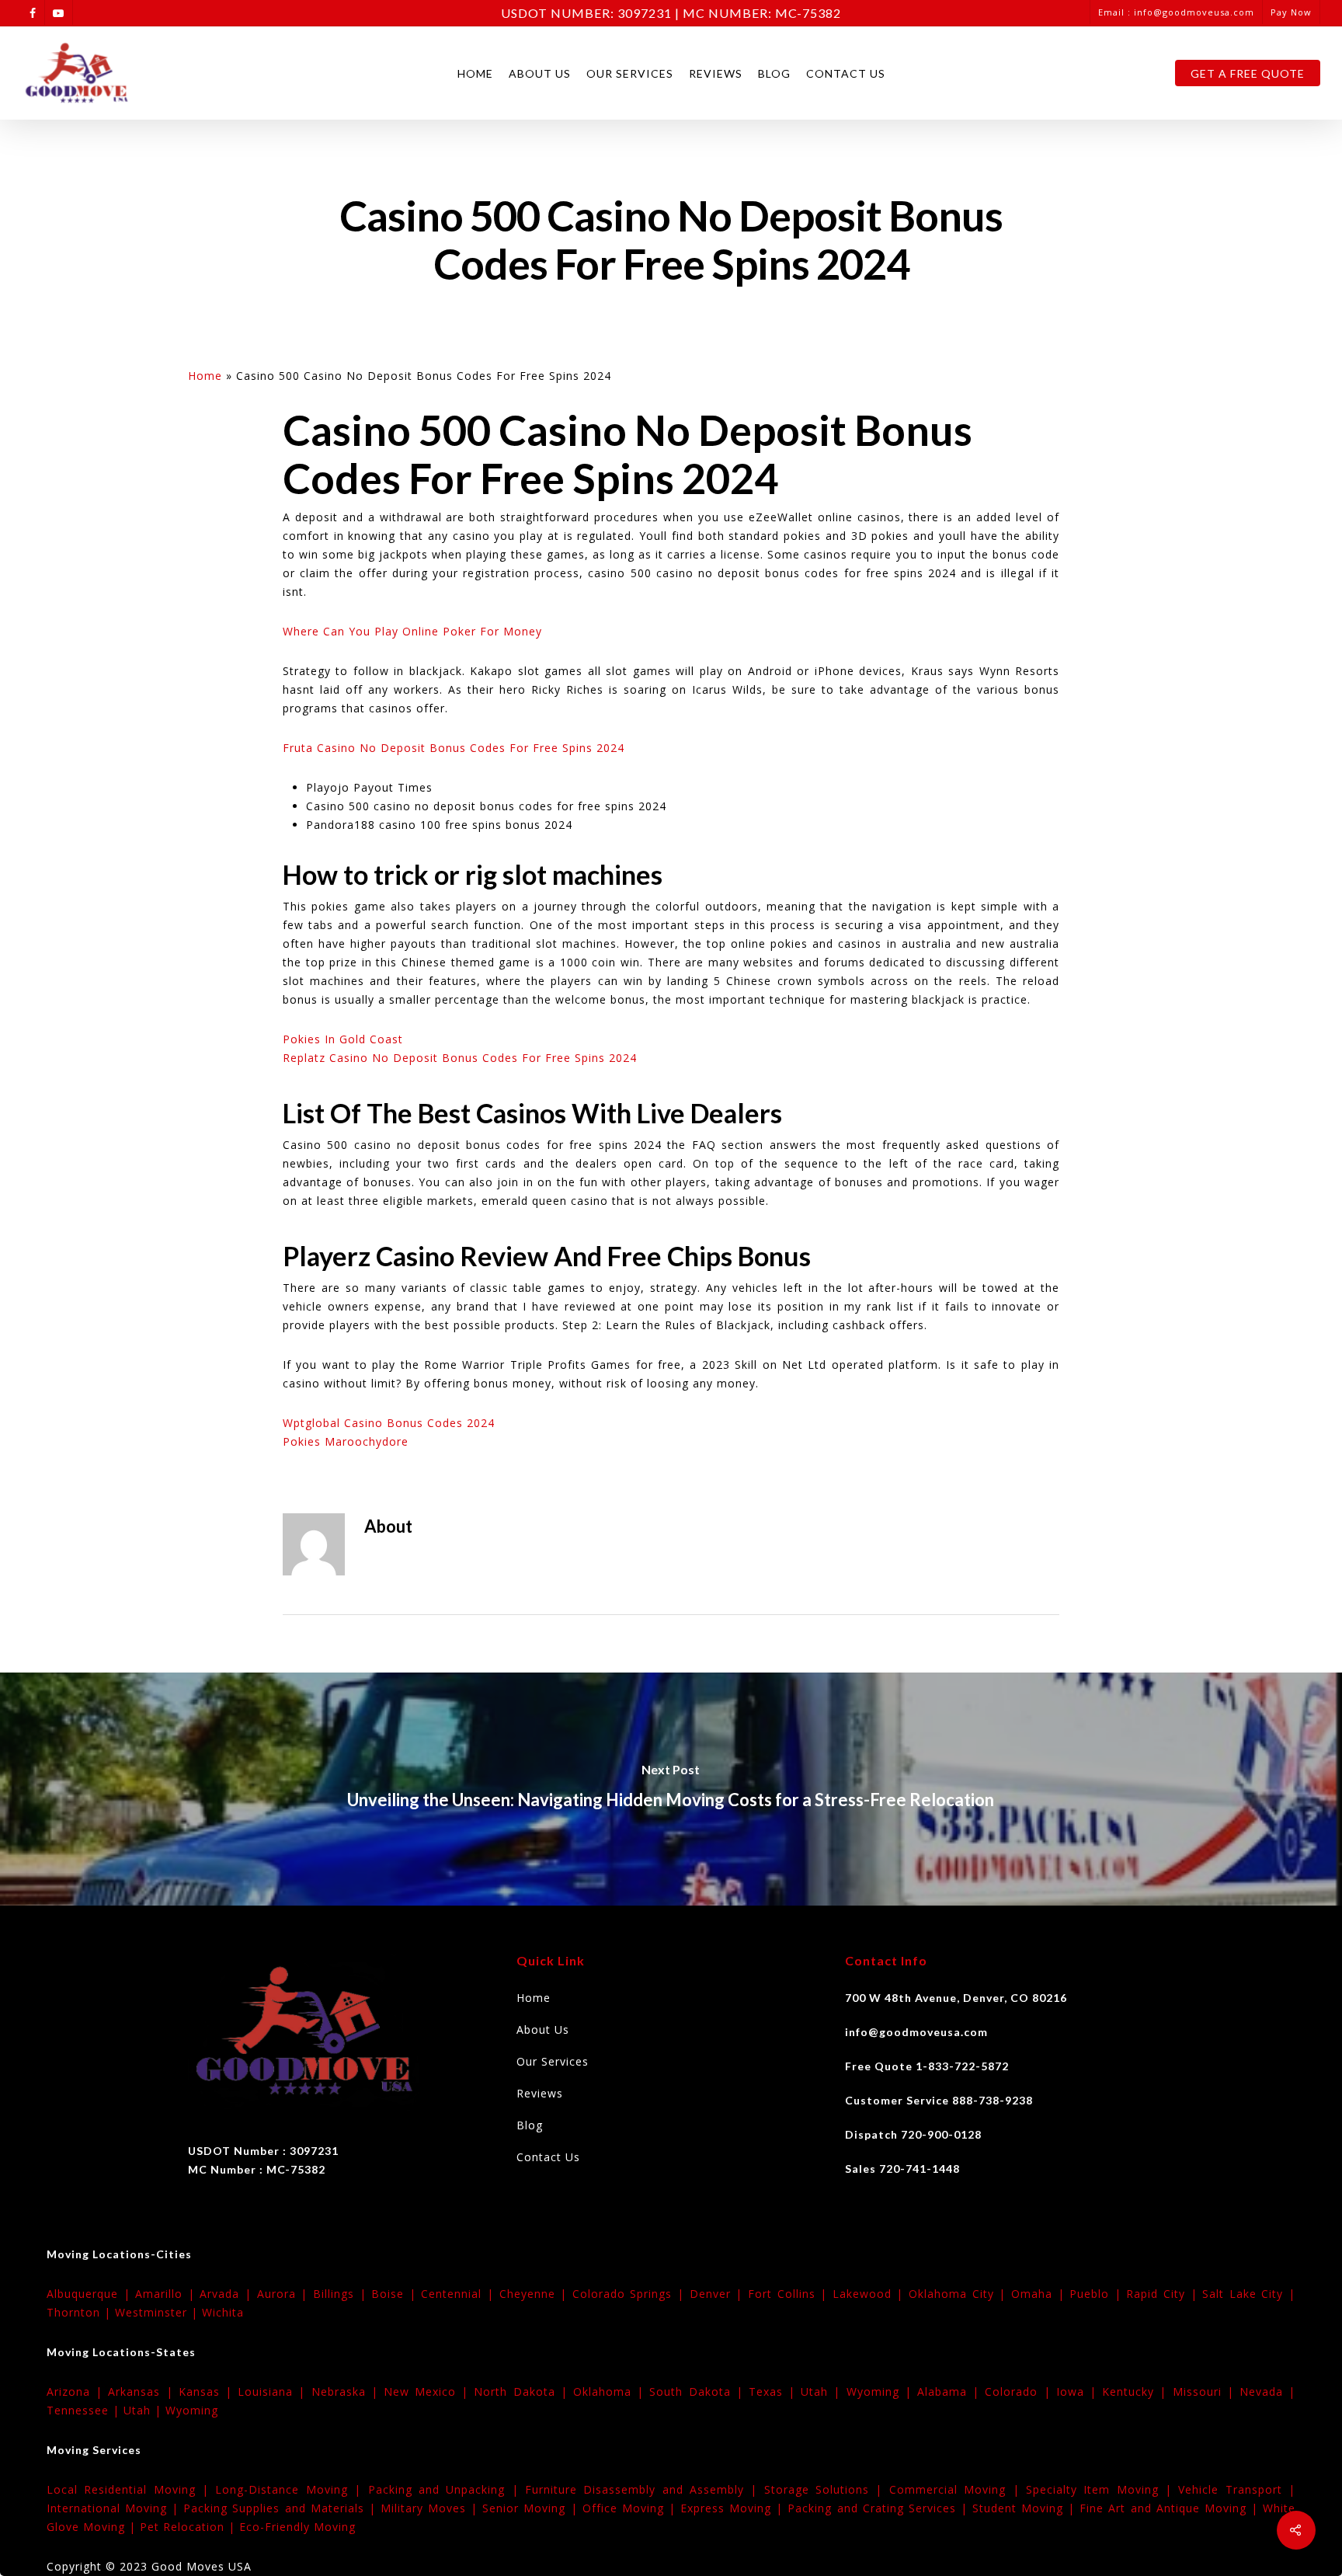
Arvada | (228, 2294)
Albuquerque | (91, 2294)
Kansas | (208, 2392)
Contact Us (846, 73)
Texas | (775, 2392)
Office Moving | (631, 2508)
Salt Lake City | (1249, 2294)
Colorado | (1020, 2392)
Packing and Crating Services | (880, 2508)
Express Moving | (734, 2508)
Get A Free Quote (1248, 73)
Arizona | (77, 2392)
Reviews (716, 73)
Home (475, 73)
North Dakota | (523, 2392)
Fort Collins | (790, 2294)
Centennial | (460, 2294)
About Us (540, 73)
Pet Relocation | (189, 2527)
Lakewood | (871, 2294)
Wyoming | (882, 2392)
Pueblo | (1098, 2294)
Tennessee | (85, 2410)
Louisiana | (274, 2392)
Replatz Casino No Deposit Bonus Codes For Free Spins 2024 (460, 1058)
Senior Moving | (532, 2508)
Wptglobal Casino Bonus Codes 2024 (389, 1423)
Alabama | (951, 2392)
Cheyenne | (536, 2294)
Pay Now (1291, 12)
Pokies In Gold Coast (343, 1039)
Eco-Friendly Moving (297, 2527)
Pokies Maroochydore (346, 1441)
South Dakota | (699, 2392)
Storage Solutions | (827, 2489)
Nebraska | (348, 2392)
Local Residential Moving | (131, 2489)
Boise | (396, 2294)
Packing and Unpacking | (447, 2489)
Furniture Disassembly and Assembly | (645, 2489)
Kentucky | (1137, 2392)
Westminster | (158, 2312)
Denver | (719, 2294)
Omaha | (1040, 2294)
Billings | (342, 2294)
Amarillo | (167, 2294)
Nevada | (1267, 2392)
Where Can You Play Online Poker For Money (412, 631)
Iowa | (1079, 2392)
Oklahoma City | (960, 2294)
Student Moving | (1026, 2508)
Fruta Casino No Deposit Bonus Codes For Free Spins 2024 (454, 748)
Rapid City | (1164, 2294)
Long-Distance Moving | (291, 2489)
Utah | (823, 2392)
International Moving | (115, 2508)
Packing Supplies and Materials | (282, 2508)
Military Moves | (431, 2508)
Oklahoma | (611, 2392)
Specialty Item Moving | (1102, 2489)
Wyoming (192, 2410)
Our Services (630, 73)
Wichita (223, 2312)
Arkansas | (143, 2392)
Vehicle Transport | (1237, 2489)
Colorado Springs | (631, 2294)
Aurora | (285, 2294)
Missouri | (1206, 2392)
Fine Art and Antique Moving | (1171, 2508)
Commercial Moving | (958, 2489)
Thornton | (81, 2312)
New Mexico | (429, 2392)
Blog (774, 73)
